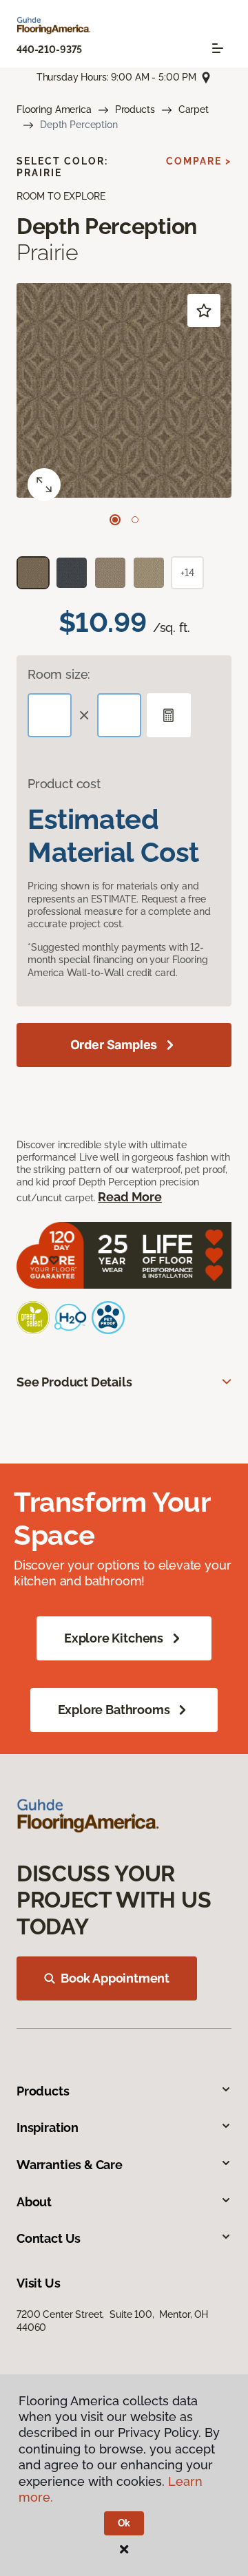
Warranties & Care (70, 2165)
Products (135, 109)
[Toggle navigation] (218, 48)
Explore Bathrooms (114, 1710)
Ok (124, 2523)
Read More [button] (130, 1197)
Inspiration (48, 2128)
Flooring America (54, 109)
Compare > (199, 161)
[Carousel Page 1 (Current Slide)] (115, 520)
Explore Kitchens (114, 1638)
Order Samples (114, 1045)
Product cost (64, 784)
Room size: (59, 674)
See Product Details (74, 1382)
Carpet (194, 109)
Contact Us (49, 2238)
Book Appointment (115, 1978)
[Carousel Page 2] (135, 520)
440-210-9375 (49, 50)
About (34, 2202)
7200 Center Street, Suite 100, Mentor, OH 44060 (112, 2321)
